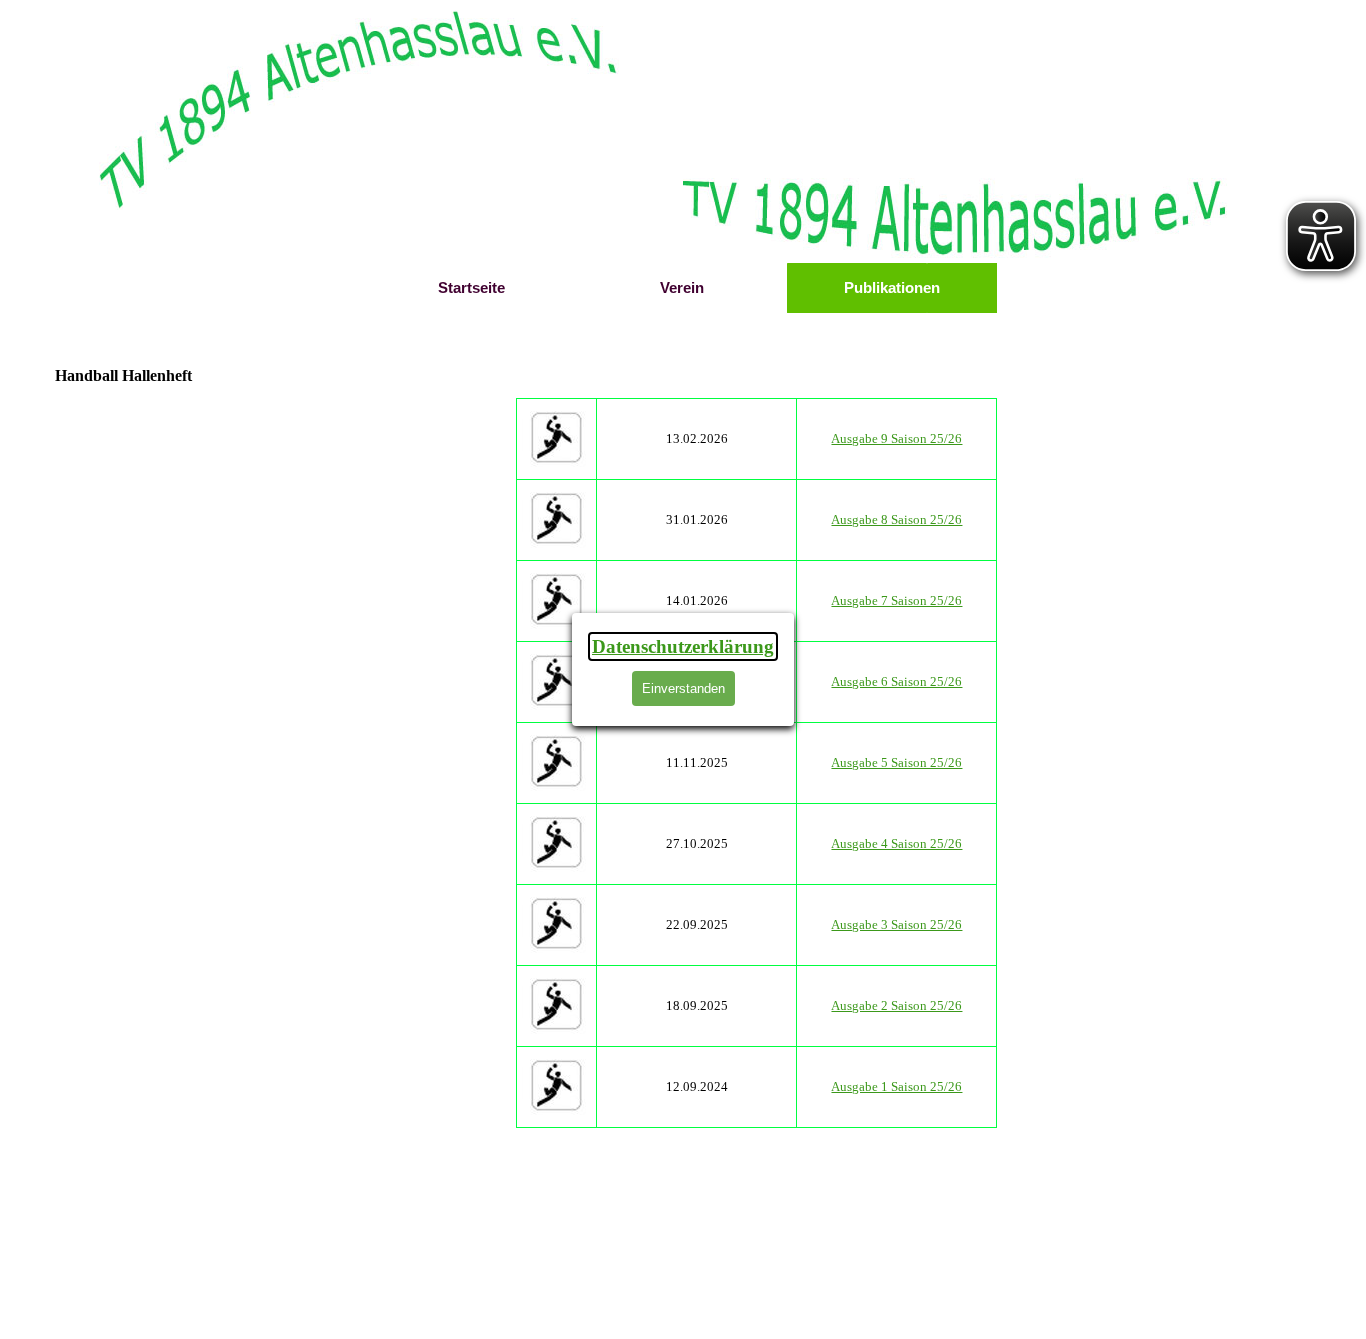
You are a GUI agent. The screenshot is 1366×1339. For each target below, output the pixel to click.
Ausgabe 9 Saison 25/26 (896, 438)
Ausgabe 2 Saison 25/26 (896, 1005)
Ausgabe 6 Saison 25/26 (896, 681)
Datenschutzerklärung (683, 646)
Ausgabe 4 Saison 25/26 (896, 843)
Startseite (471, 288)
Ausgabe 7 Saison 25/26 (896, 600)
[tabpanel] (757, 763)
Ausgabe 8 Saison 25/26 (896, 519)
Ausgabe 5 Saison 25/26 (896, 762)
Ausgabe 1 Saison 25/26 (896, 1086)
